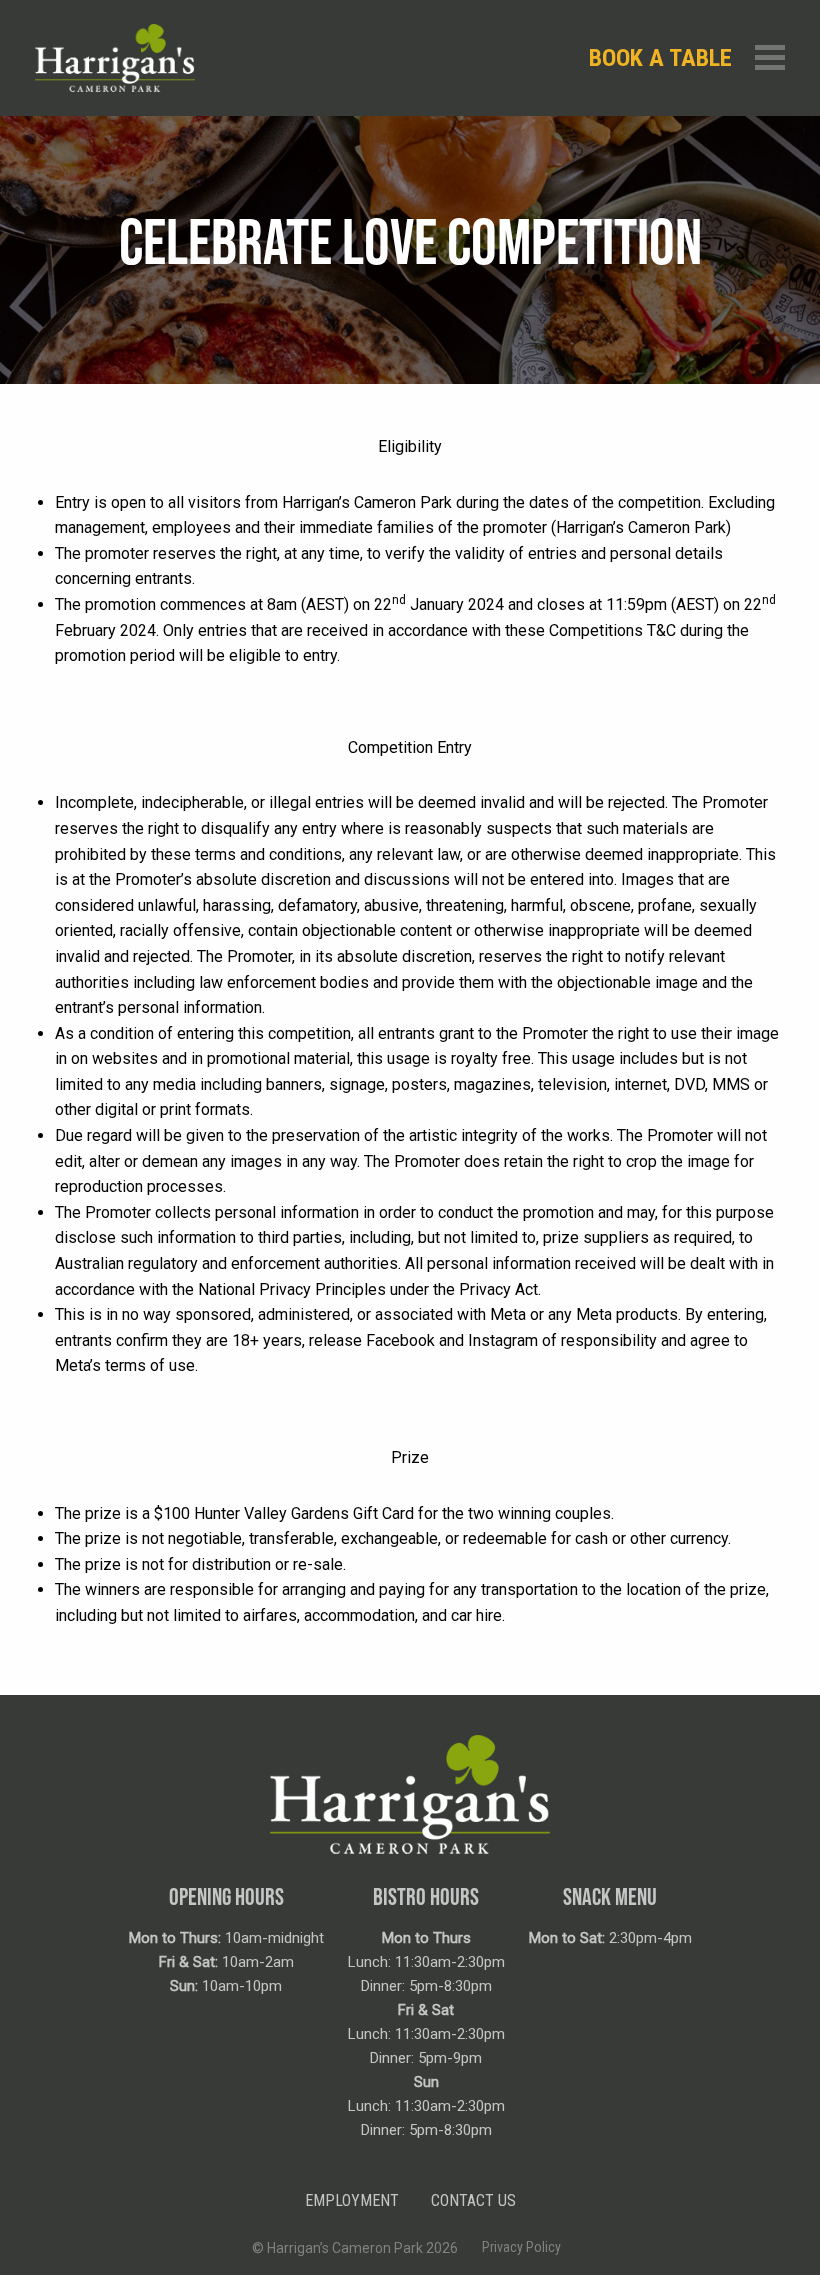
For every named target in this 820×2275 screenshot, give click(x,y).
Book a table (660, 58)
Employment (352, 2200)
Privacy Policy (521, 2247)
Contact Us (473, 2200)
